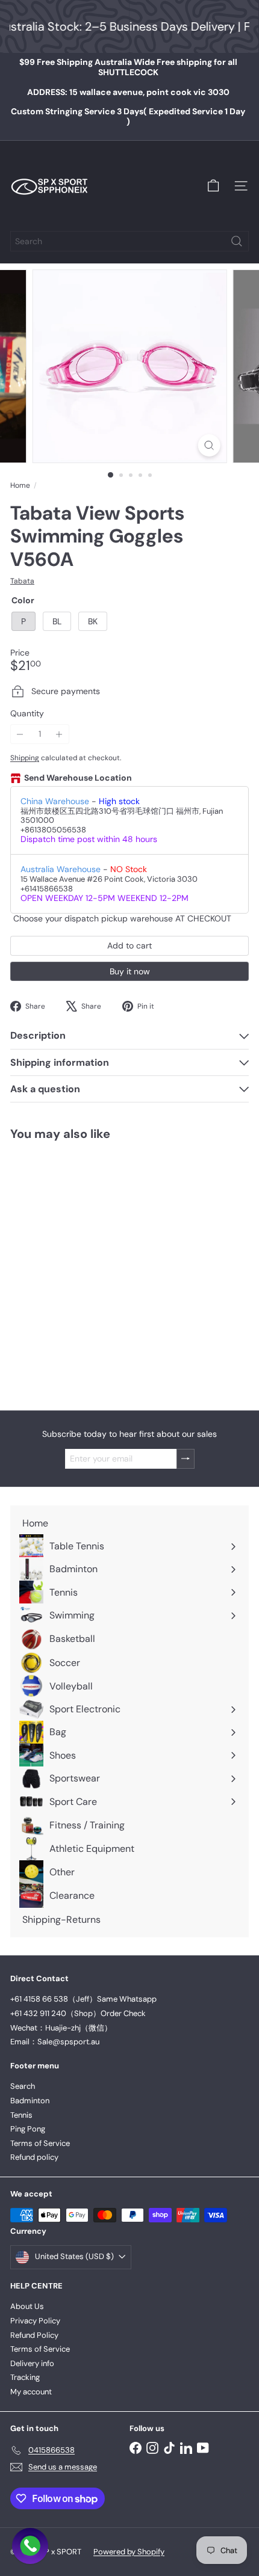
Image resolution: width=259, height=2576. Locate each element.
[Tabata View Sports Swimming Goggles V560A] (86, 1268)
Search (23, 2086)
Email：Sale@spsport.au (55, 2042)
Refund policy (34, 2157)
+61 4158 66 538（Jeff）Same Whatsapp (83, 1999)
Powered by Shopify (129, 2552)
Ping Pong (28, 2129)
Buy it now (130, 971)
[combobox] (129, 241)
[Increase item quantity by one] (59, 734)
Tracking (25, 2377)
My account (31, 2392)
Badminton (30, 2101)
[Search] (237, 241)
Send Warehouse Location (78, 778)
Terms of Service (40, 2143)
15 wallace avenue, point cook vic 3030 (128, 92)
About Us (27, 2306)
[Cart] (213, 186)
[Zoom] (209, 445)
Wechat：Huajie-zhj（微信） (61, 2028)
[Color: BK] (68, 1310)
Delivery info (32, 2363)
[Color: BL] (46, 1310)
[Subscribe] (186, 1459)
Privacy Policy (35, 2321)
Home (20, 485)
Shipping (25, 758)
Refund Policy (34, 2335)
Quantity (27, 714)
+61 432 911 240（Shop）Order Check (78, 2013)
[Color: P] (25, 1310)
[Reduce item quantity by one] (20, 734)
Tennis (21, 2115)
